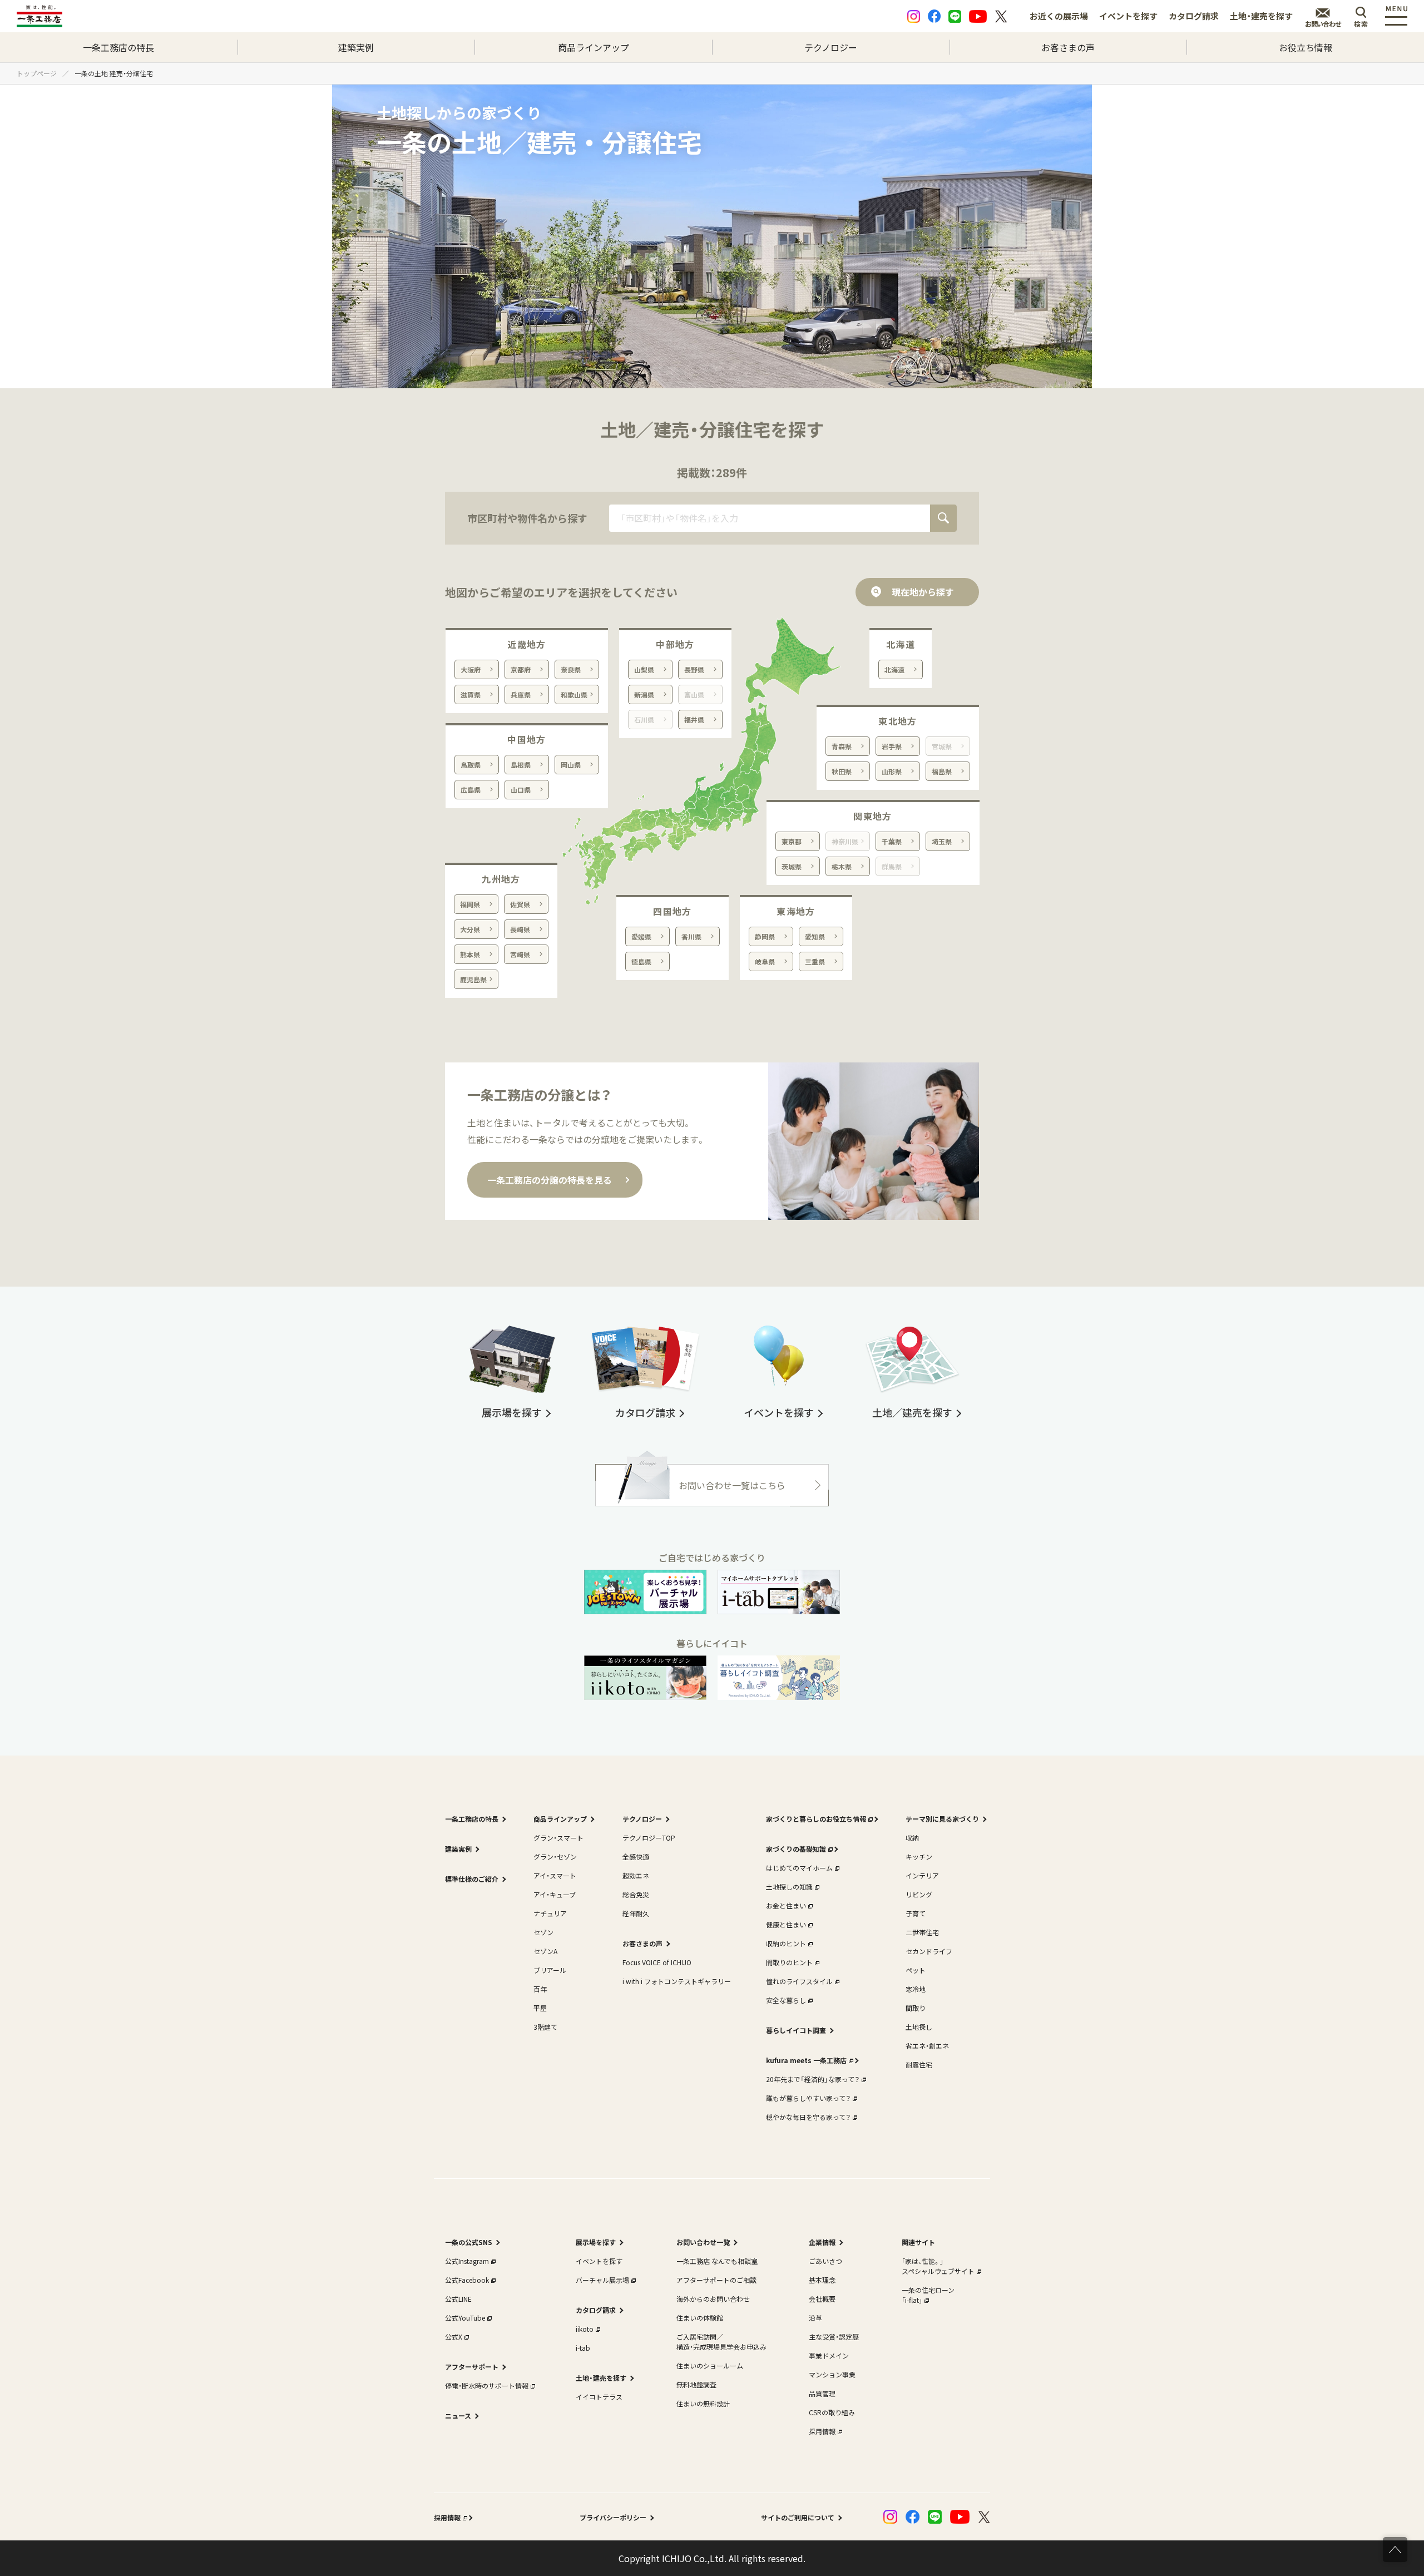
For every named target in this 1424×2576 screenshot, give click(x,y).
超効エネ (636, 1875)
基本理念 (822, 2280)
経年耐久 (636, 1913)
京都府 (521, 669)
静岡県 (765, 936)
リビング (919, 1894)
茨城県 (792, 866)
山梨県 (644, 669)
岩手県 (892, 746)
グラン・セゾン (555, 1856)
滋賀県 (471, 694)
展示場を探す (596, 2242)
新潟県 (644, 694)
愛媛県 (641, 936)
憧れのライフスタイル (799, 1981)
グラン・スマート (558, 1838)
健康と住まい (786, 1924)
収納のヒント (786, 1943)
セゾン (543, 1932)
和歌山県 (574, 694)
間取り (916, 2008)
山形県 (892, 771)
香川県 (691, 936)
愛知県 (815, 936)
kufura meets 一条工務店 (806, 2060)
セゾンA (545, 1951)
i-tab (583, 2348)
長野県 (694, 669)
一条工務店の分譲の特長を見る (550, 1180)
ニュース (458, 2416)
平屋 (540, 2008)
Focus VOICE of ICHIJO (657, 1962)
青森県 (842, 746)
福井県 (694, 720)
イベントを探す (1128, 16)
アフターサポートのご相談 (716, 2280)
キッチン (919, 1856)
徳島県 (641, 961)
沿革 (815, 2318)
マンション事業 (832, 2374)
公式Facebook (467, 2280)
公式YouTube (465, 2318)
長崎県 (520, 929)
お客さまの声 (1068, 47)
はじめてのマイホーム (799, 1868)
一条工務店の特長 (118, 47)
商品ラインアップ (594, 47)
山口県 (521, 790)
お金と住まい (786, 1905)
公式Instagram (467, 2261)
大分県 (470, 929)
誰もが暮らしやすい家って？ (808, 2098)
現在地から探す (923, 592)
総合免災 (636, 1894)
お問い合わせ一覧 (703, 2242)
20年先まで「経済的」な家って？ (813, 2079)
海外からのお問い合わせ (713, 2299)
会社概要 (822, 2299)
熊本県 (470, 954)
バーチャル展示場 (602, 2280)
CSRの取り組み (832, 2412)
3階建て (545, 2027)
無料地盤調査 (696, 2384)
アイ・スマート (555, 1875)
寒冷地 (916, 1989)
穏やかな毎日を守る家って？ (808, 2117)
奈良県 (571, 669)
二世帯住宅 (922, 1932)
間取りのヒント (789, 1962)
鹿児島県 (473, 979)
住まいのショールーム (710, 2365)
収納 (912, 1838)
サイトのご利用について (798, 2517)
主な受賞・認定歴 (834, 2337)
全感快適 (636, 1856)
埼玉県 (942, 841)
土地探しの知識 (789, 1887)
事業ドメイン (829, 2355)
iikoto (585, 2329)
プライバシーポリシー (613, 2517)
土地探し (919, 2027)
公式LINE (458, 2299)
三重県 (815, 961)
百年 (540, 1989)
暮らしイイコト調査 (796, 2030)
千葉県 (892, 841)
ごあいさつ (825, 2261)
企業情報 (822, 2242)
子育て (916, 1913)
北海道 (894, 669)
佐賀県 (520, 904)
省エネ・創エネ (927, 2046)
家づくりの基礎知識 (796, 1849)
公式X (454, 2337)
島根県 (521, 765)
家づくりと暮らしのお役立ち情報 (816, 1819)
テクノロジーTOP (649, 1838)
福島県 (942, 771)
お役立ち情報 (1306, 47)
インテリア (922, 1875)
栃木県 (842, 866)
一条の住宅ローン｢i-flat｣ (928, 2295)
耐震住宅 (919, 2065)
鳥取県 (471, 765)
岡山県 (571, 765)
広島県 (471, 790)
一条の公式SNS (469, 2242)
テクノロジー (831, 47)
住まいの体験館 (700, 2318)
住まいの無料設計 (703, 2403)
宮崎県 (520, 954)
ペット (916, 1970)
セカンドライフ (929, 1951)
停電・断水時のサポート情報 (487, 2385)
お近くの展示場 (1059, 16)
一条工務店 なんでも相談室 (717, 2261)
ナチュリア (550, 1913)
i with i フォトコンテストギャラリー (677, 1981)
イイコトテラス (599, 2397)
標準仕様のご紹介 (472, 1879)
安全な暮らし (786, 2000)
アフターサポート (472, 2367)
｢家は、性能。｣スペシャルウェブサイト (938, 2266)
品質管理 (822, 2393)
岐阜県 (765, 961)
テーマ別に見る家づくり (942, 1819)
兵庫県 (521, 694)
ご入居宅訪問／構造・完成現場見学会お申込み (721, 2342)
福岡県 (470, 904)
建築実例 (356, 47)
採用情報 (822, 2431)
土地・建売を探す (1261, 16)
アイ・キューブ (555, 1894)
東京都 (792, 841)
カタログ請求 (1194, 16)
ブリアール (550, 1970)
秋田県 (842, 771)
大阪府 (471, 669)
